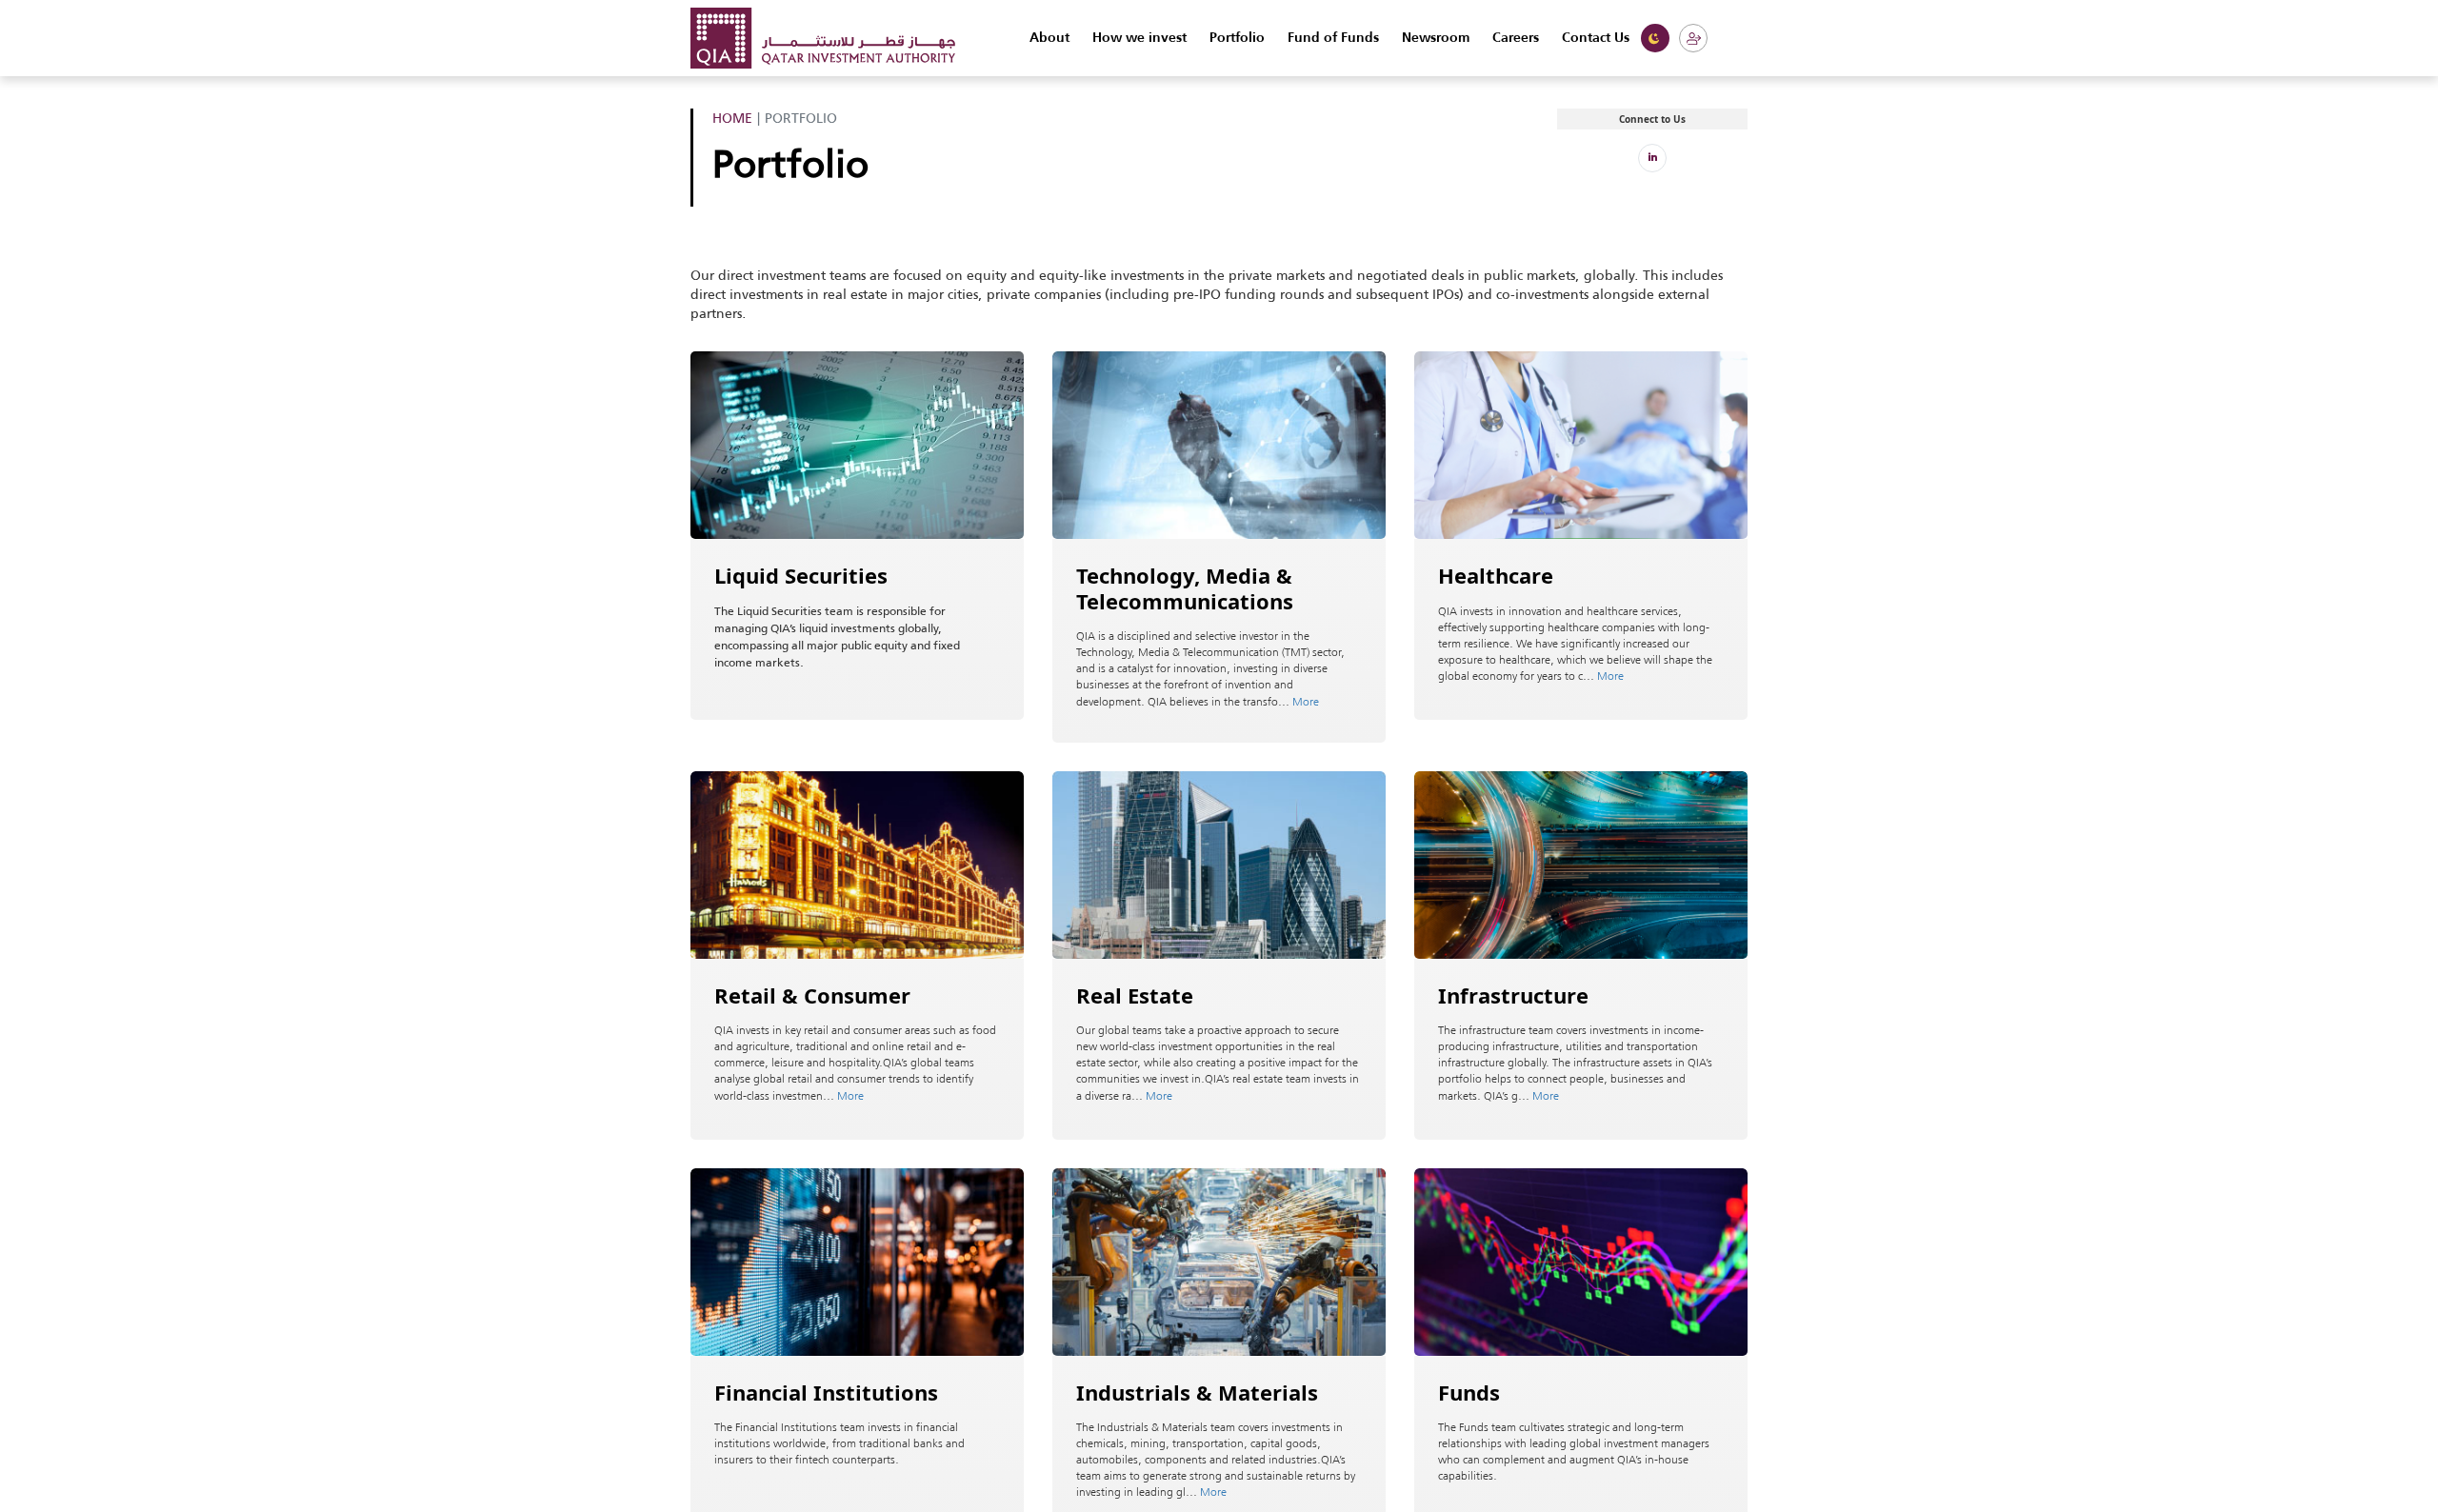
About (1049, 38)
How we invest (1139, 38)
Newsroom (1436, 38)
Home (732, 118)
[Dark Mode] (1655, 38)
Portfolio (1237, 38)
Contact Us (1596, 38)
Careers (1516, 38)
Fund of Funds (1333, 38)
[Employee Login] (1693, 38)
